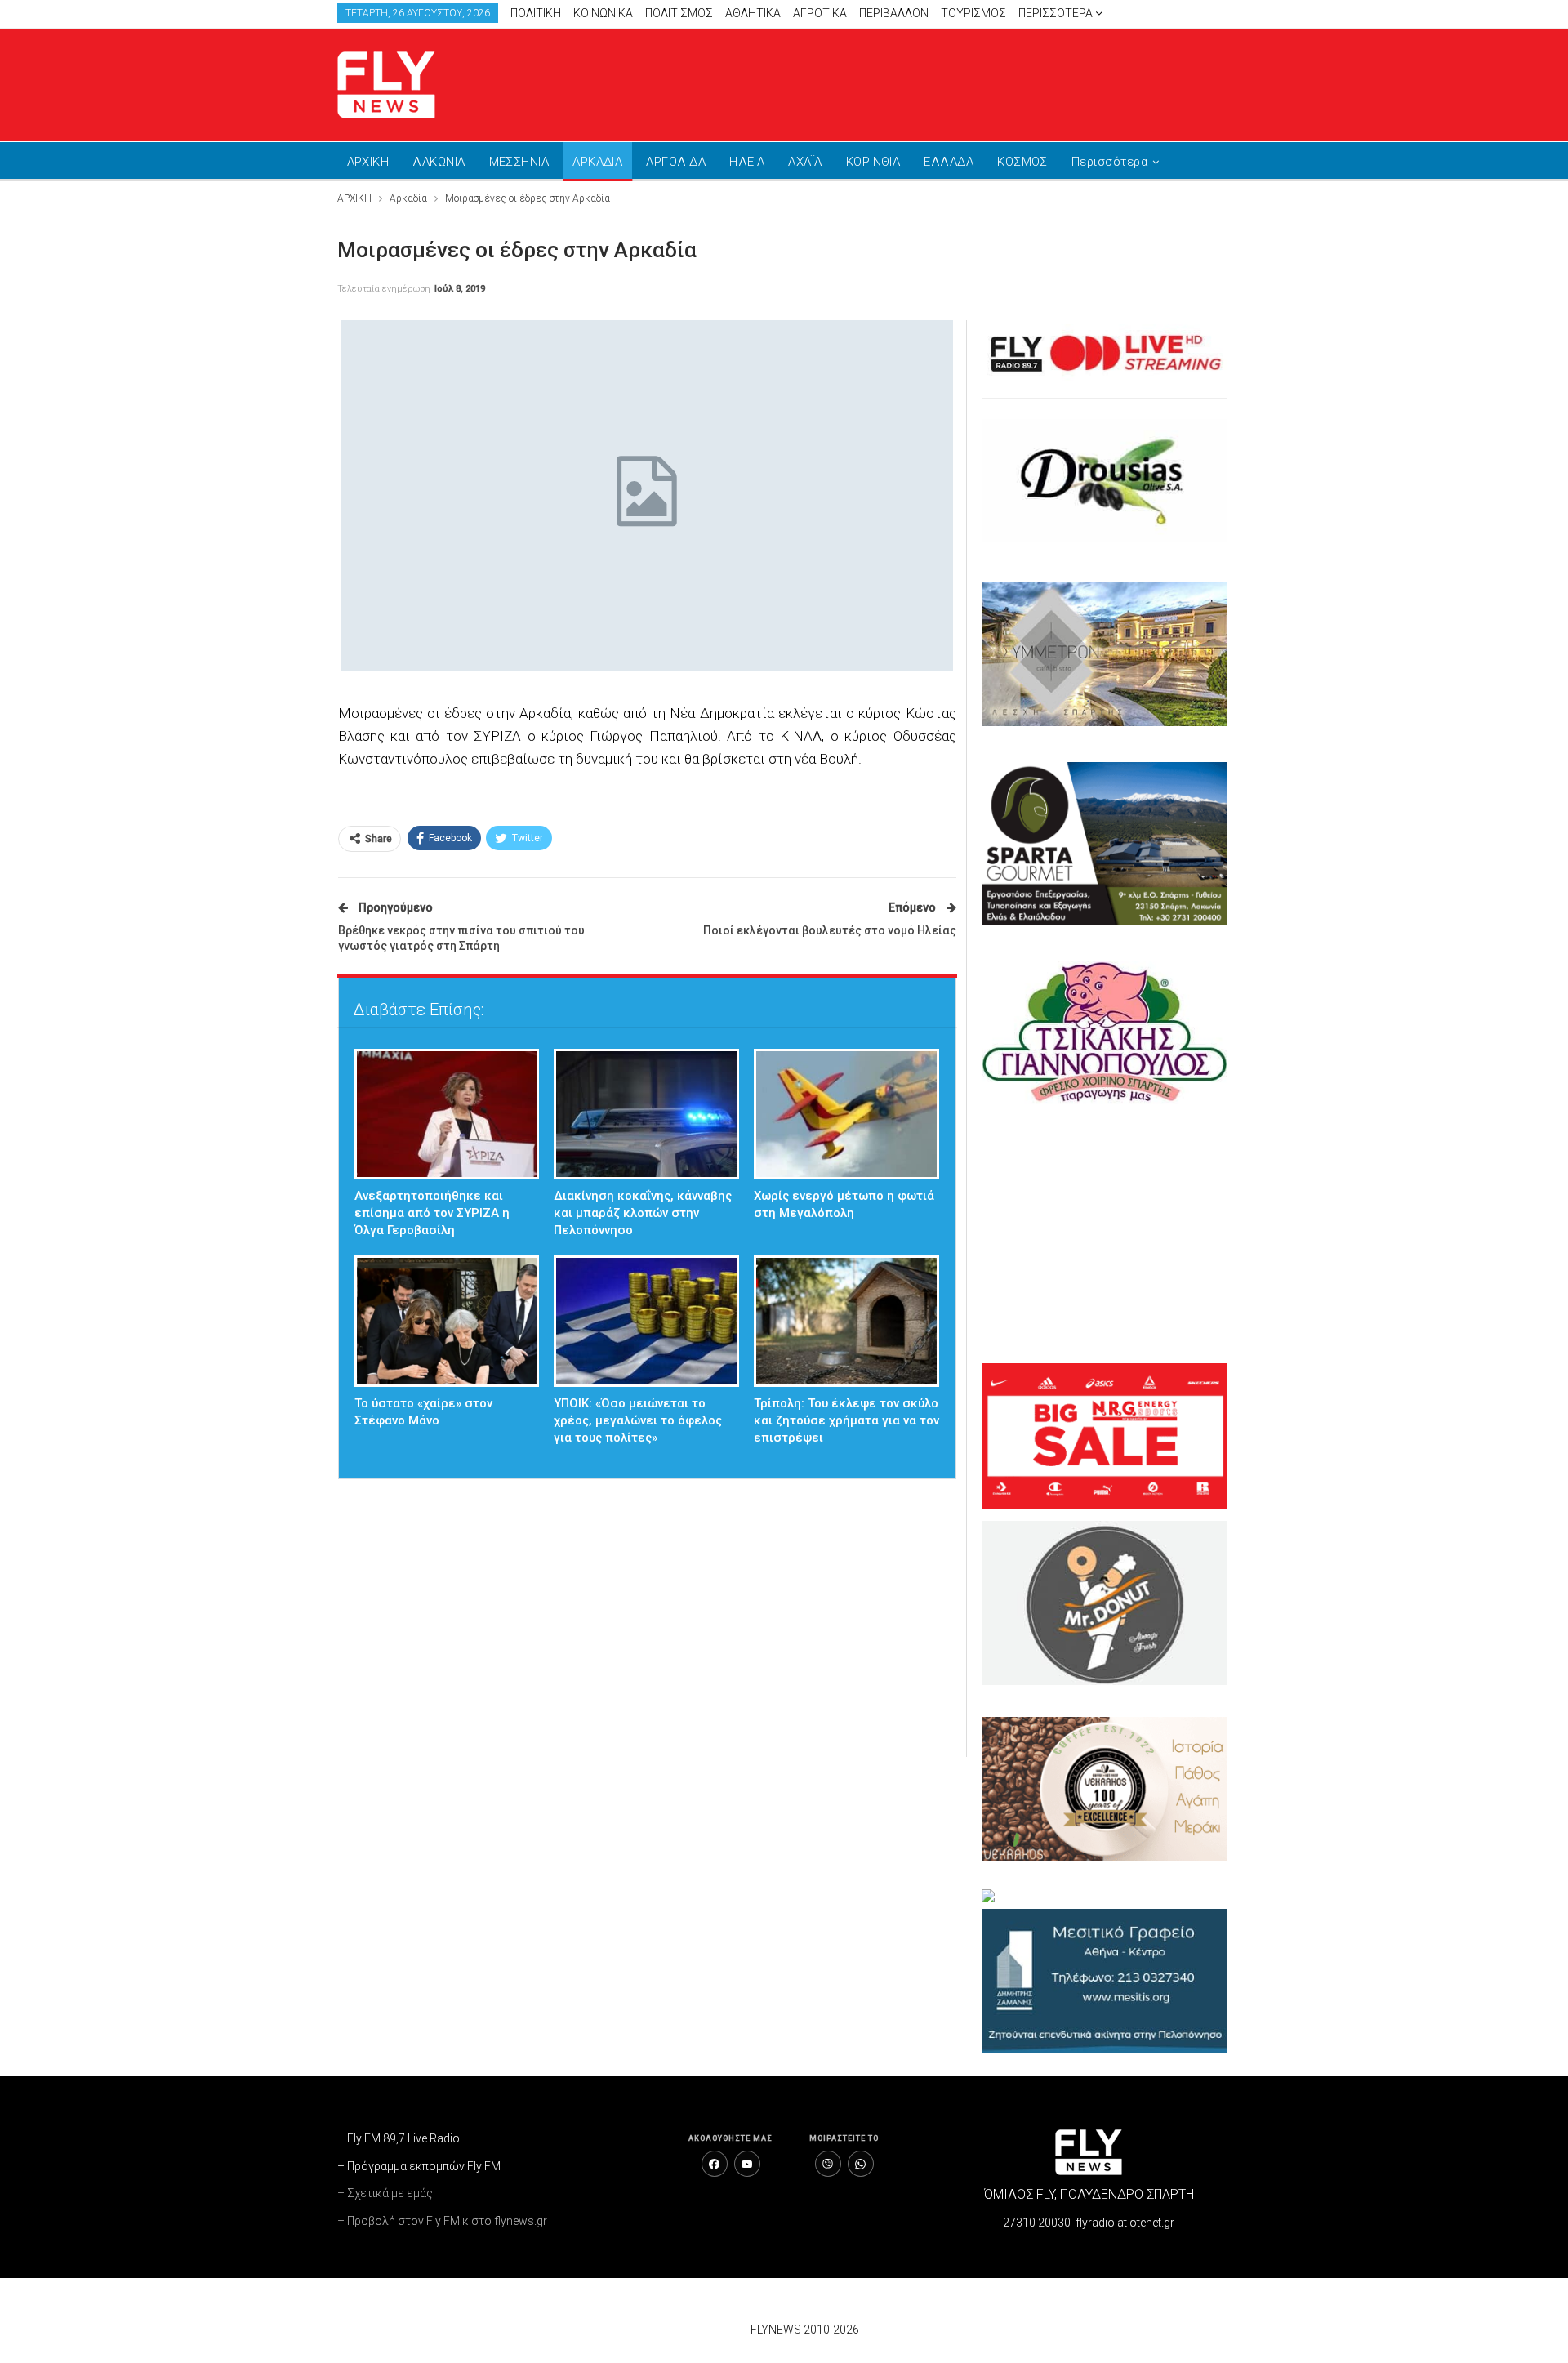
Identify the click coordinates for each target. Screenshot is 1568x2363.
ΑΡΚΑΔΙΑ (597, 162)
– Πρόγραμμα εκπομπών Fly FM (419, 2166)
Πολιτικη (536, 13)
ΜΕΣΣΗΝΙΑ (519, 162)
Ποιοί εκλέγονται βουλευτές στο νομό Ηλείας (830, 930)
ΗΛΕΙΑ (747, 162)
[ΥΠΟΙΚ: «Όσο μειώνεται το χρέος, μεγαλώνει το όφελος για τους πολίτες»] (646, 1321)
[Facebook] (715, 2164)
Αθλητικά (753, 13)
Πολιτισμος (679, 13)
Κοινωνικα (603, 13)
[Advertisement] (939, 82)
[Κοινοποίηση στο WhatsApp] (861, 2164)
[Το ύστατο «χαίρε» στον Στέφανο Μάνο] (447, 1321)
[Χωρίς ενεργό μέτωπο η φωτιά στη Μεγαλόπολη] (846, 1115)
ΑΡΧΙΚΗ (368, 162)
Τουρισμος (973, 13)
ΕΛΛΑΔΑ (949, 162)
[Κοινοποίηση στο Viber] (828, 2164)
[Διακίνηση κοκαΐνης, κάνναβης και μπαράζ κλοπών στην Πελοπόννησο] (646, 1115)
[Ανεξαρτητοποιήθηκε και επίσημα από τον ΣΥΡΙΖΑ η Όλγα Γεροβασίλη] (447, 1115)
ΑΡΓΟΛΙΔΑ (676, 162)
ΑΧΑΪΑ (805, 162)
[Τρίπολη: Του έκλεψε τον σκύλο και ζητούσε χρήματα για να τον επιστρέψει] (846, 1321)
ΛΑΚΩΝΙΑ (439, 162)
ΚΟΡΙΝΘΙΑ (873, 162)
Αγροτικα (820, 13)
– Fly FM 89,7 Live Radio (399, 2138)
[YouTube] (747, 2164)
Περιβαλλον (894, 13)
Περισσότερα (1057, 13)
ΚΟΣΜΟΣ (1022, 162)
